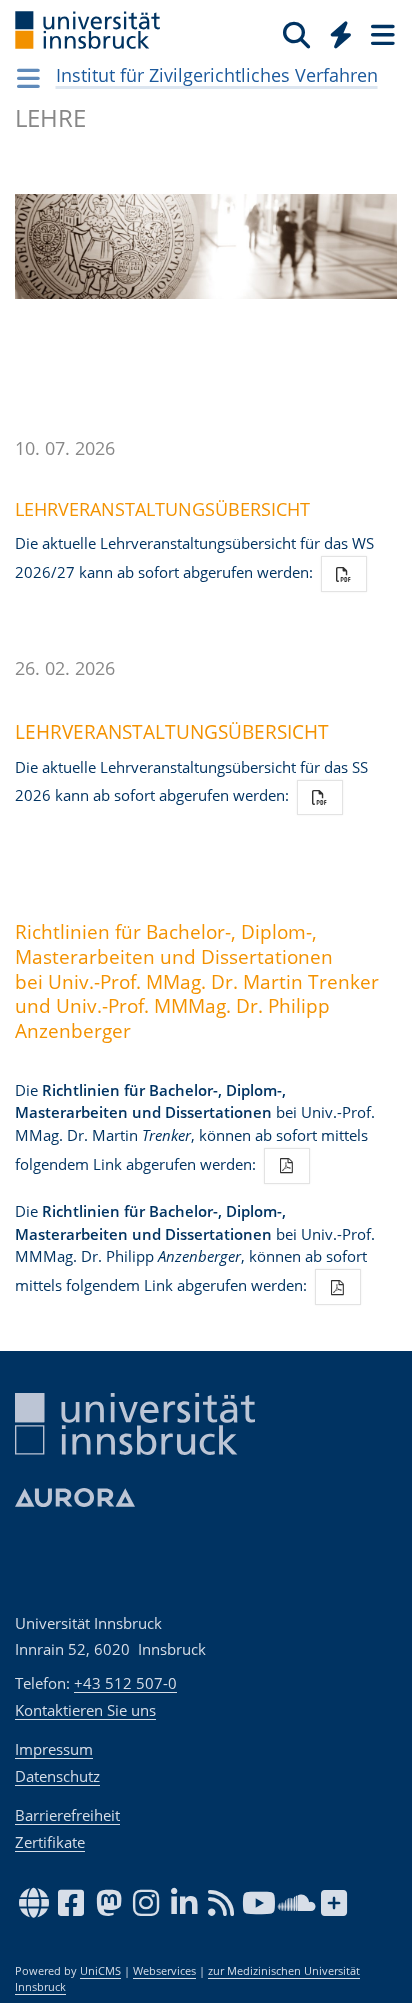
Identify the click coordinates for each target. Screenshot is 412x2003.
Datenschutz (57, 1776)
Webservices (164, 1971)
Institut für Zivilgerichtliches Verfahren (217, 75)
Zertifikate (50, 1842)
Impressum (54, 1749)
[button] (344, 574)
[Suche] (296, 34)
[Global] (335, 31)
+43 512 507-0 (125, 1683)
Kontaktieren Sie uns (85, 1710)
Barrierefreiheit (67, 1815)
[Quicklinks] (341, 34)
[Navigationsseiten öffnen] (28, 78)
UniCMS (100, 1971)
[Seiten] (381, 34)
